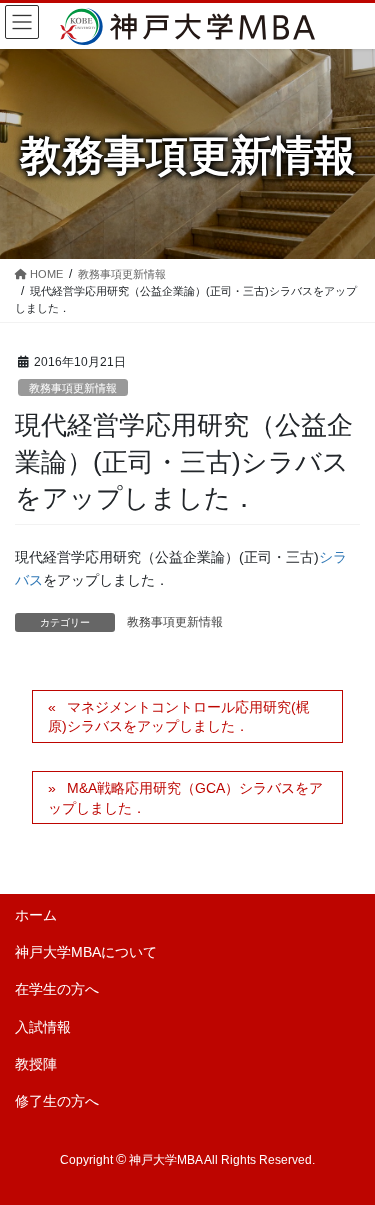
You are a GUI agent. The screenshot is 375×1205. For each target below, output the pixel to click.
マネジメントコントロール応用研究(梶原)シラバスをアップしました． (179, 717)
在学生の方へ (57, 989)
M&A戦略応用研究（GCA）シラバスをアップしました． (185, 798)
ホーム (36, 915)
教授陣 (36, 1064)
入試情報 (43, 1027)
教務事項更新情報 (73, 388)
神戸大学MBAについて (86, 952)
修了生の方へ (57, 1101)
